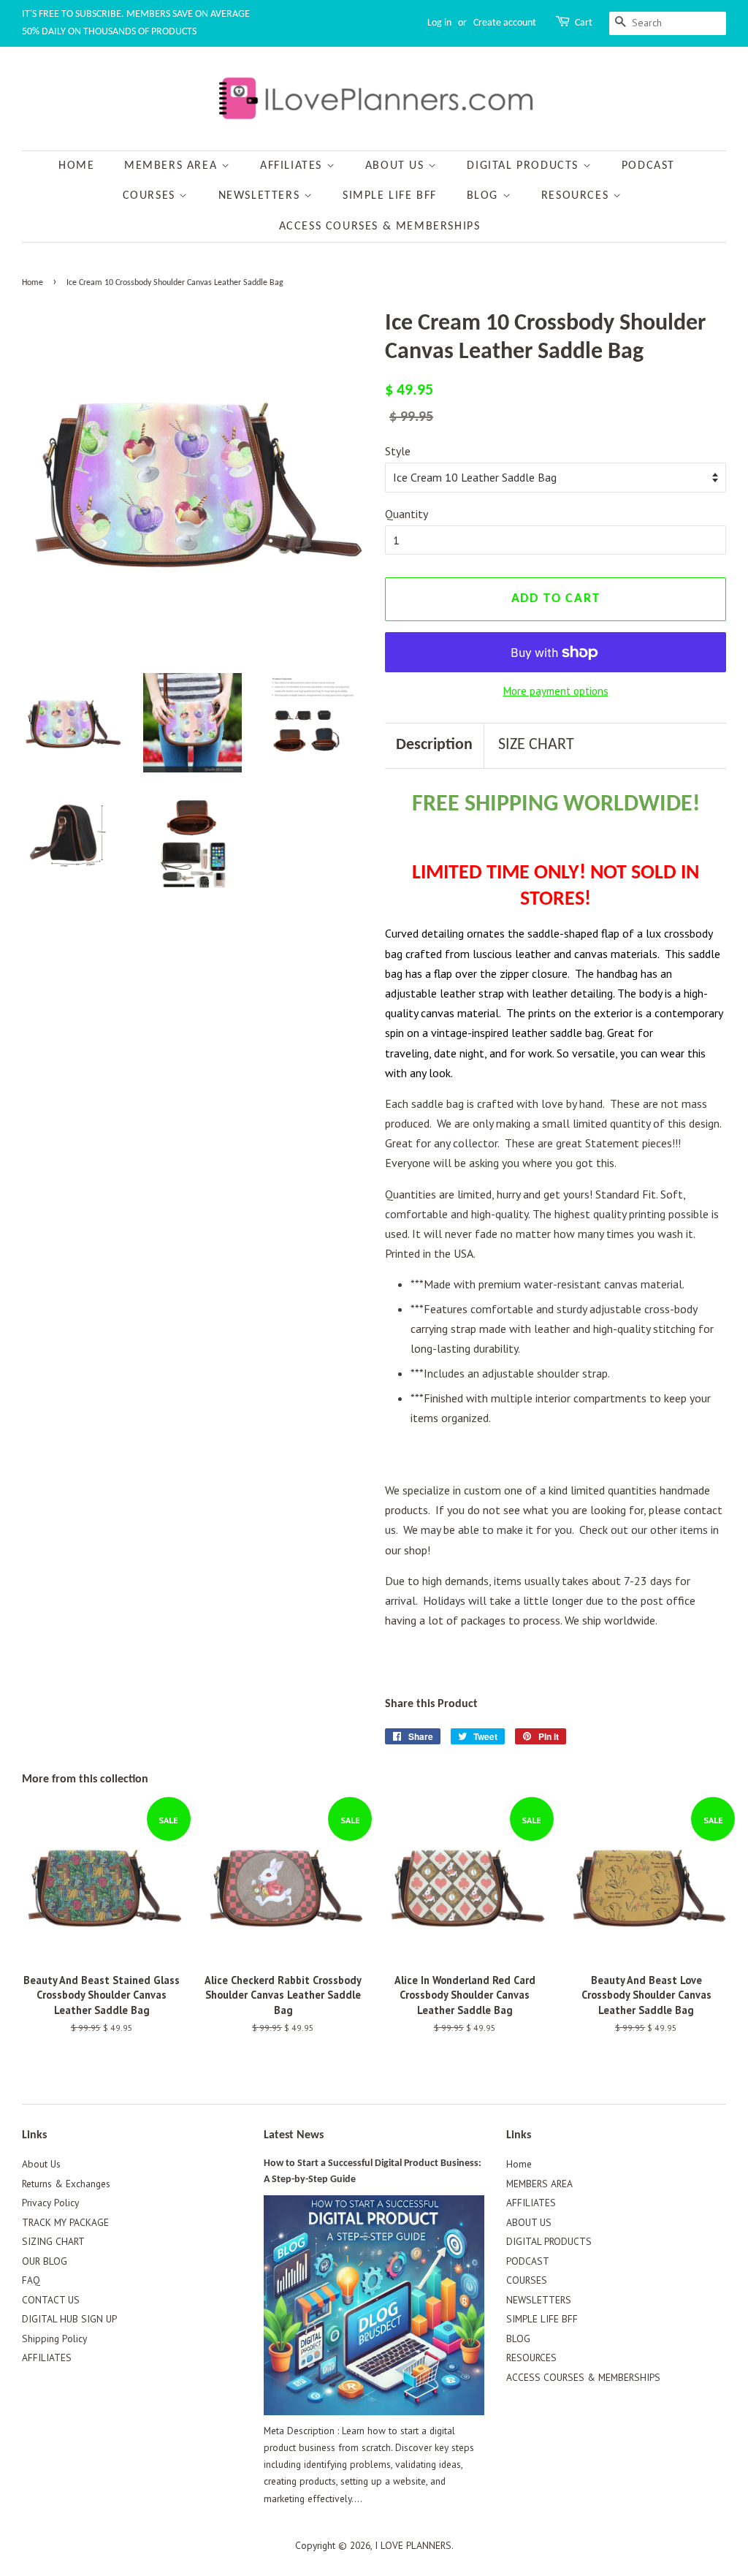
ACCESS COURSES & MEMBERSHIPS (380, 227)
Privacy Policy (50, 2203)
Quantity (407, 514)
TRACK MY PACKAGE (65, 2222)
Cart (584, 23)
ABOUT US (397, 166)
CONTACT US (51, 2300)
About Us (41, 2164)
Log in (439, 23)
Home (76, 166)
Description (434, 745)
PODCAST (648, 166)
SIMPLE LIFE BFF (390, 196)
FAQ (31, 2280)
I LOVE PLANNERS (413, 2545)
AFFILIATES (293, 166)
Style (398, 451)
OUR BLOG (45, 2261)
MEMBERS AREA (173, 166)
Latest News (294, 2135)
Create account (505, 23)
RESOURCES (577, 196)
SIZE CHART (536, 745)
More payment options (556, 691)
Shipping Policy (54, 2338)
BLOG (485, 196)
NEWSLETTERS (261, 196)
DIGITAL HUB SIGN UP (69, 2319)
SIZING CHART (53, 2241)
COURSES (151, 196)
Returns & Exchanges (66, 2184)
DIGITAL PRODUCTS (524, 166)
